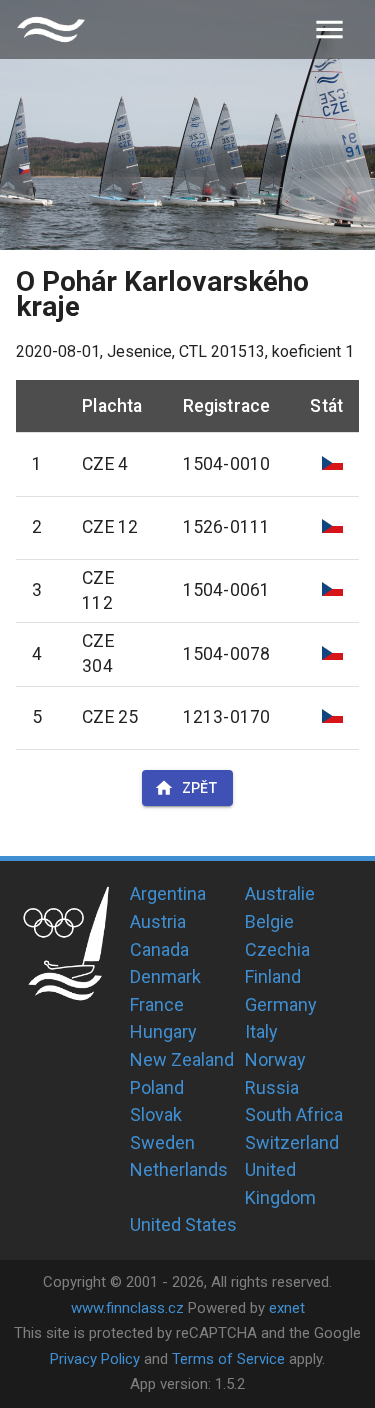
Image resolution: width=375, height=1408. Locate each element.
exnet (287, 1308)
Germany (281, 1004)
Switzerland (292, 1142)
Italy (261, 1031)
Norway (275, 1059)
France (157, 1004)
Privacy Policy (95, 1359)
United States (183, 1224)
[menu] (329, 29)
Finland (273, 976)
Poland (157, 1087)
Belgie (269, 921)
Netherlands (179, 1169)
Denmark (165, 976)
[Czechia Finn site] (51, 29)
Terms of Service (228, 1359)
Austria (158, 921)
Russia (272, 1087)
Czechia (277, 949)
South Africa (294, 1114)
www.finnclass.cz (127, 1308)
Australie (280, 893)
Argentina (168, 893)
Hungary (163, 1031)
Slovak (156, 1114)
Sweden (162, 1142)
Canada (159, 949)
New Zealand (182, 1059)
